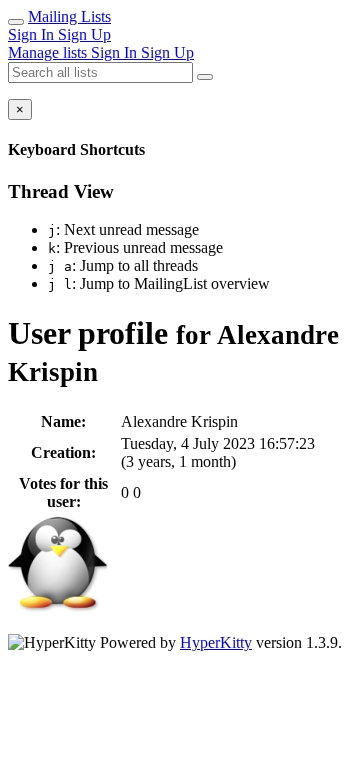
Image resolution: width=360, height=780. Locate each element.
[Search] (205, 77)
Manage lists (49, 52)
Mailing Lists (69, 16)
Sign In (33, 34)
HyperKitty (216, 642)
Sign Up (84, 34)
